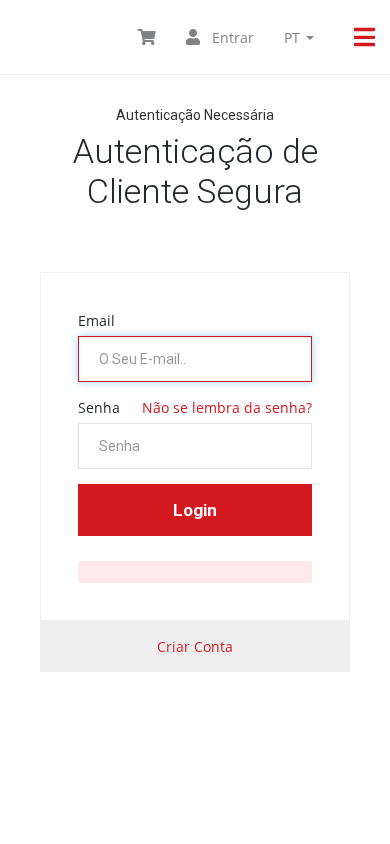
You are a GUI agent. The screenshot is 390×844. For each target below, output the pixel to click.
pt (294, 37)
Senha (99, 407)
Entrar (231, 37)
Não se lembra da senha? (227, 407)
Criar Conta (195, 646)
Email (96, 320)
